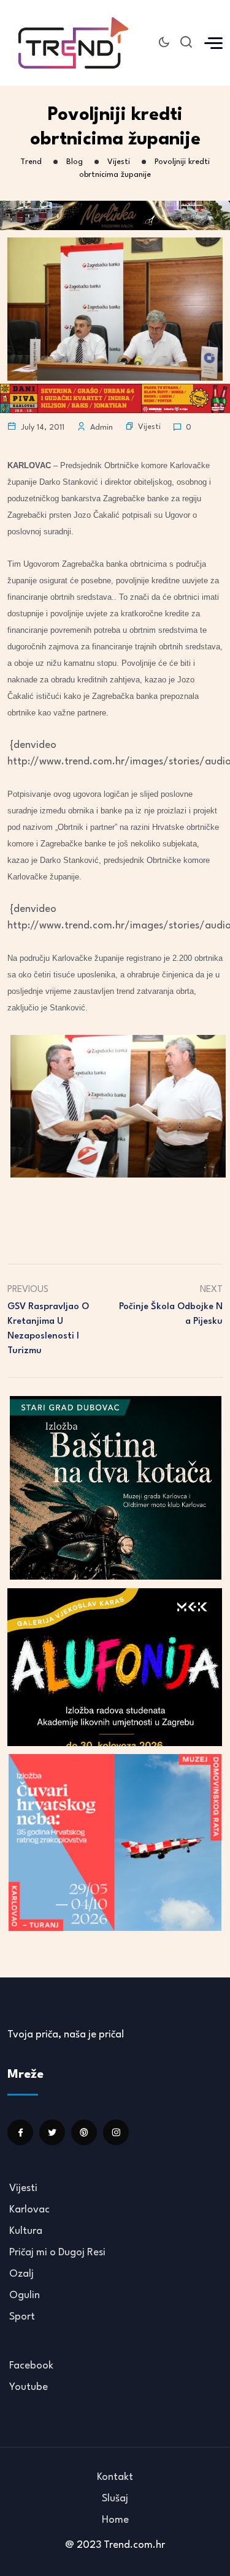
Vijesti (149, 427)
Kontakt (115, 2477)
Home (115, 2520)
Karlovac (29, 2210)
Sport (22, 2317)
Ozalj (21, 2274)
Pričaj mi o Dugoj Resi (57, 2253)
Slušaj (115, 2499)
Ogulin (25, 2295)
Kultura (26, 2231)
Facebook (31, 2366)
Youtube (29, 2387)
